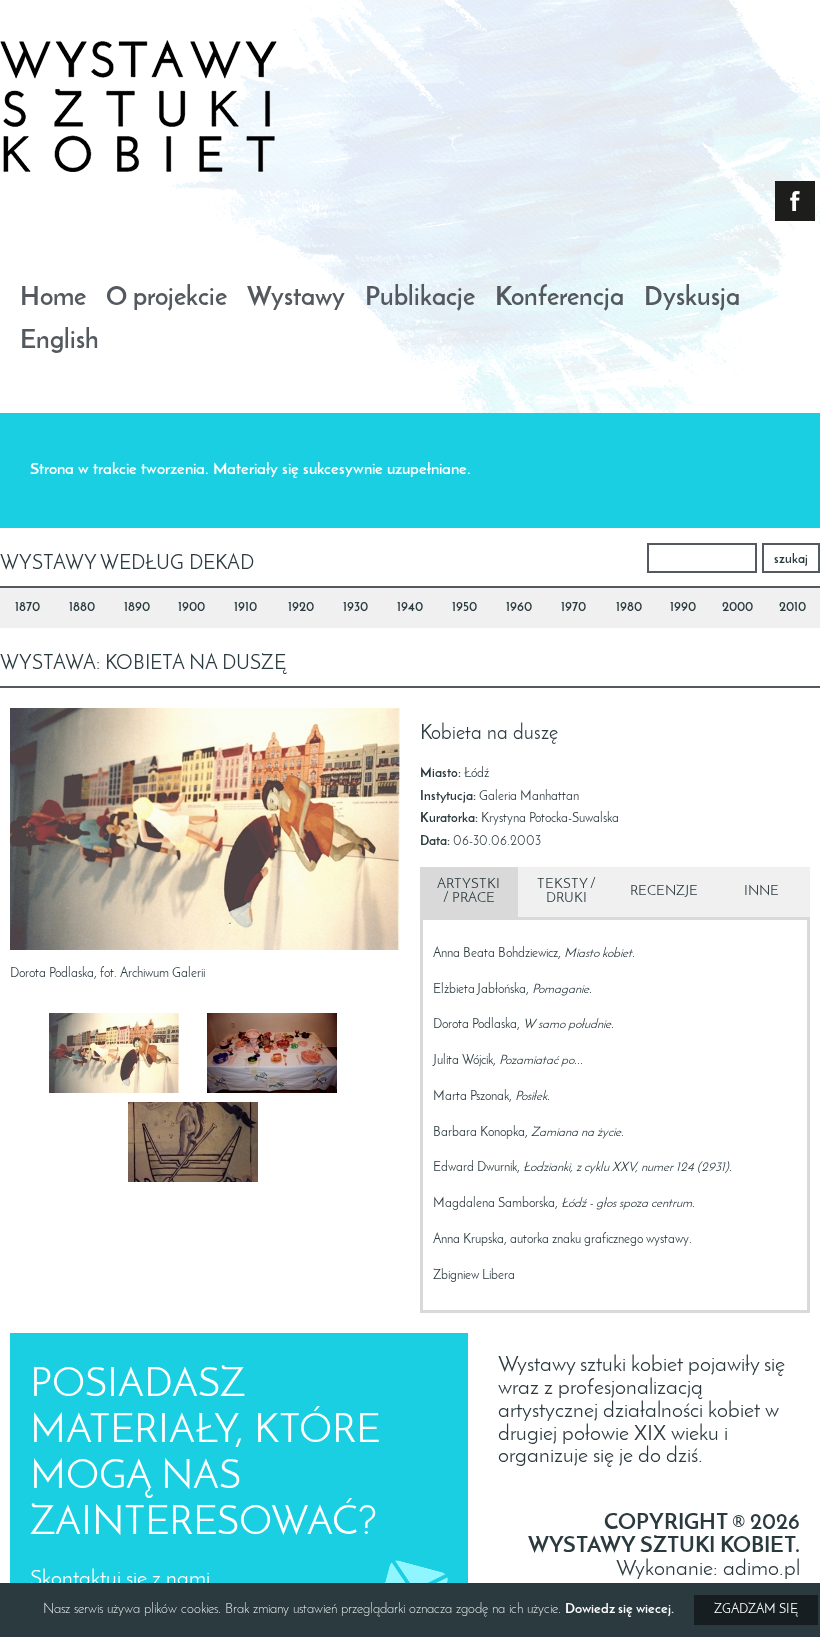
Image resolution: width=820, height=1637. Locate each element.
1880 (82, 607)
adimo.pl (761, 1569)
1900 (191, 607)
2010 (792, 607)
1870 (27, 607)
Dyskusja (692, 299)
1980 (629, 607)
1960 (519, 607)
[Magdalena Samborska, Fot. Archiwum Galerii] (205, 1146)
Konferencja (559, 299)
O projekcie (166, 299)
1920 (301, 607)
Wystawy (296, 299)
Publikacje (420, 299)
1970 (573, 607)
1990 (683, 607)
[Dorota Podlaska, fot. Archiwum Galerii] (126, 1057)
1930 (355, 607)
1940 (410, 607)
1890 (137, 607)
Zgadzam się (756, 1609)
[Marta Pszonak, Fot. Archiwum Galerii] (284, 1057)
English (59, 342)
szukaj (791, 559)
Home (53, 299)
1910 (245, 607)
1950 (464, 607)
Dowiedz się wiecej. (619, 1609)
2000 (737, 607)
